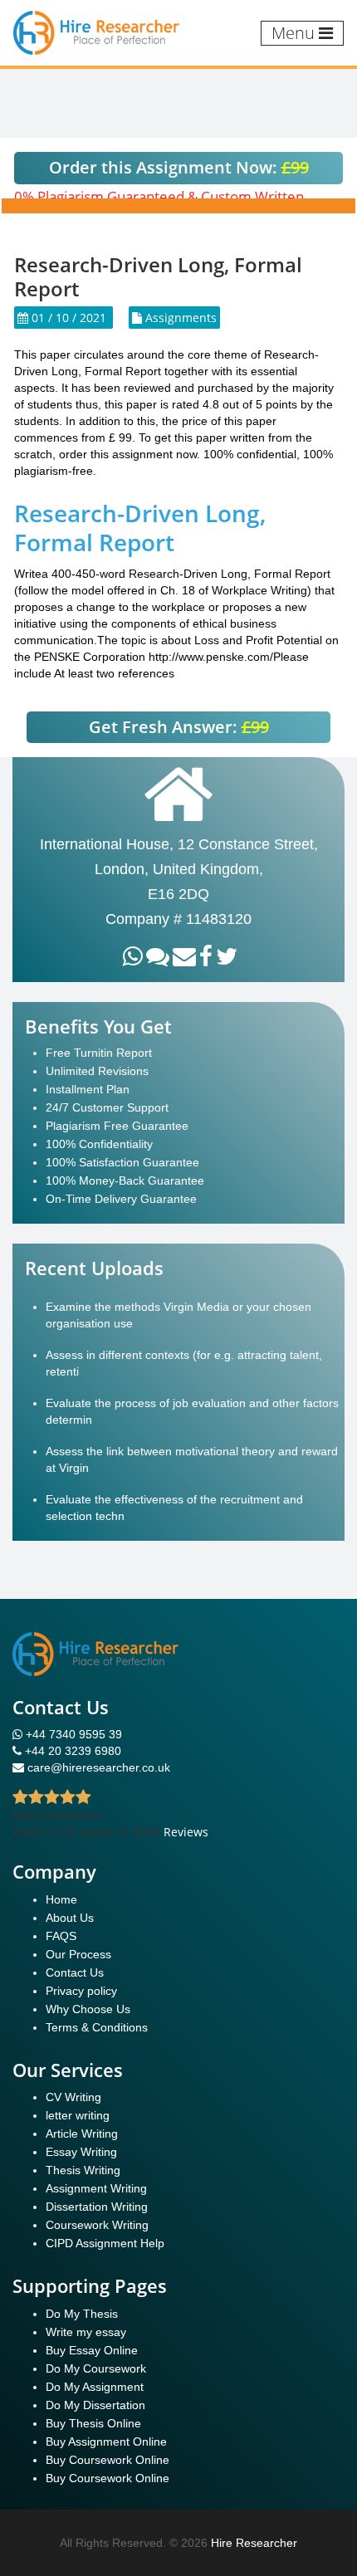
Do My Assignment (95, 2387)
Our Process (78, 1954)
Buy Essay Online (92, 2350)
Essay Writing (81, 2152)
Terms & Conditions (97, 2027)
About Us (70, 1918)
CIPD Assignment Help (105, 2243)
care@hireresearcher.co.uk (99, 1767)
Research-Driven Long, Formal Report (140, 528)
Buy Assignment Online (106, 2442)
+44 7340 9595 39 (72, 1734)
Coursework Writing (97, 2225)
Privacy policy (81, 1991)
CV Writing (73, 2097)
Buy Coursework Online (108, 2460)
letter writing (78, 2115)
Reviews (186, 1832)
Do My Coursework (96, 2368)
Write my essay (86, 2332)
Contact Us (75, 1972)
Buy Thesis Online (93, 2423)
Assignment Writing (96, 2188)
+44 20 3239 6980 (73, 1751)
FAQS (61, 1936)
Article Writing (82, 2134)
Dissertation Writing (97, 2207)
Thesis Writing (83, 2170)
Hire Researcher (254, 2543)
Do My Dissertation (95, 2405)
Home (61, 1899)
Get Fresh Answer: (179, 727)
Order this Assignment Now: (179, 167)
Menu (295, 33)
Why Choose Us (88, 2009)
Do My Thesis (82, 2314)
